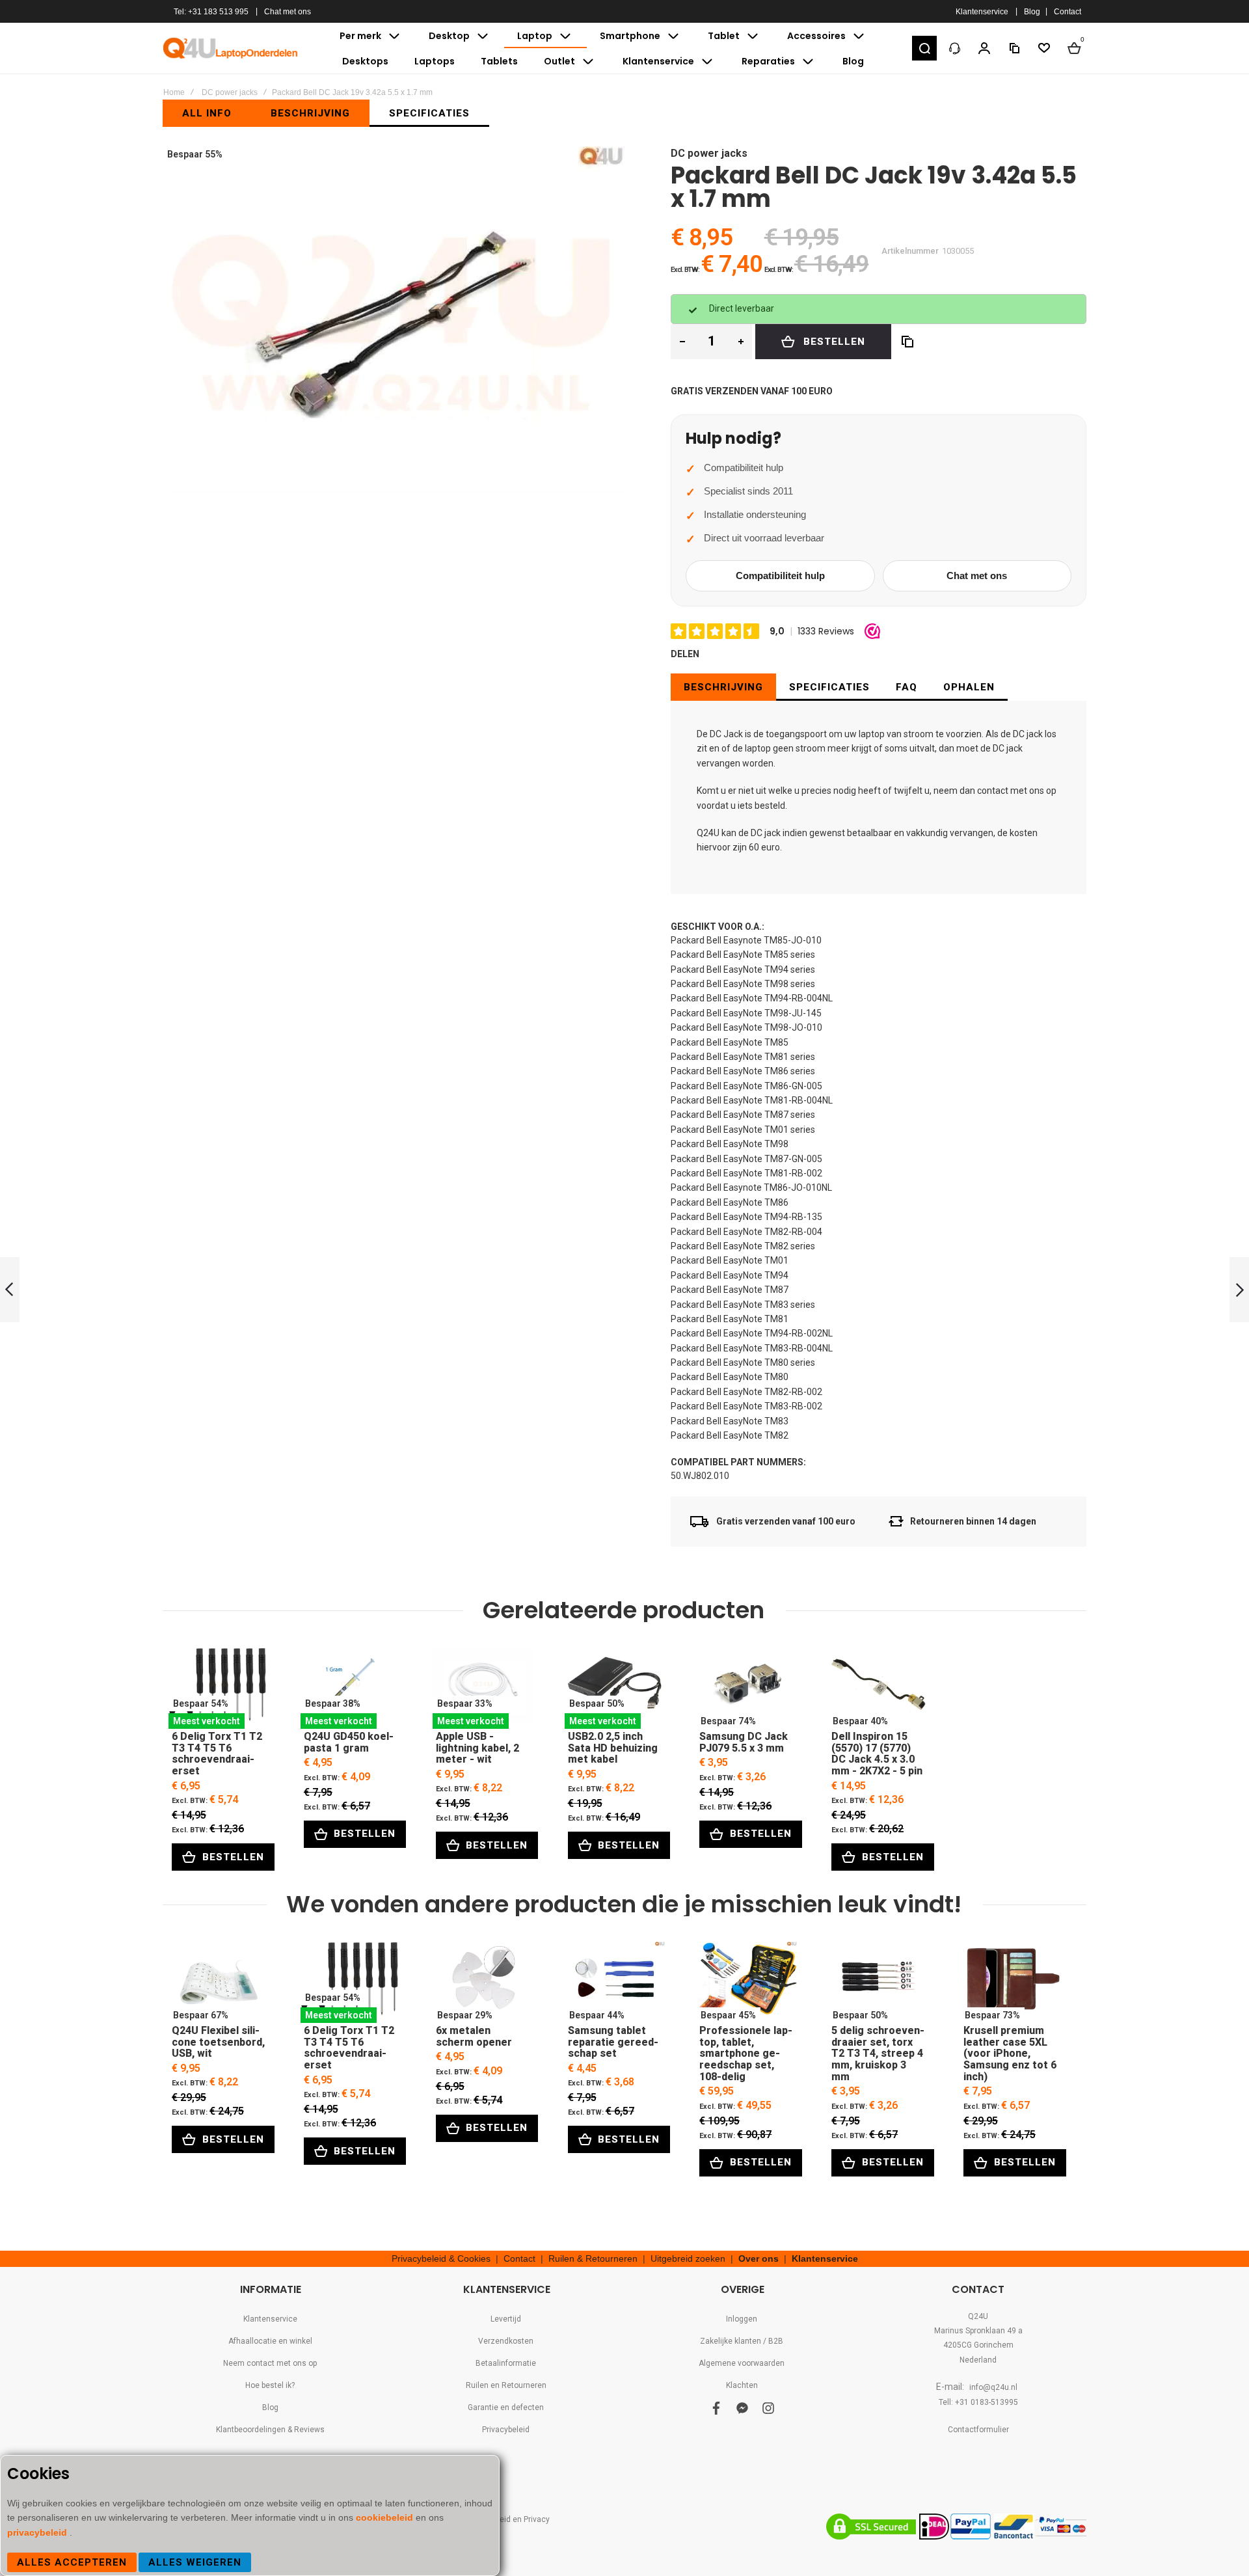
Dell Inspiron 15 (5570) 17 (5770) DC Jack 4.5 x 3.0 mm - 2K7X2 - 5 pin (879, 1688)
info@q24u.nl (993, 2387)
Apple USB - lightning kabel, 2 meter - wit (483, 1688)
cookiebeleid (386, 2517)
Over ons (759, 2258)
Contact (1068, 12)
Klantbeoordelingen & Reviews (270, 2430)
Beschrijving (723, 687)
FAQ (907, 687)
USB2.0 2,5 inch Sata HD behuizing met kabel (615, 1688)
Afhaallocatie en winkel (270, 2341)
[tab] (723, 687)
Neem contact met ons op (270, 2363)
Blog (1032, 12)
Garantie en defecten (506, 2407)
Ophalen (969, 687)
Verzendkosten (506, 2341)
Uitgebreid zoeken (688, 2258)
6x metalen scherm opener (483, 1982)
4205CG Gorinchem (978, 2345)
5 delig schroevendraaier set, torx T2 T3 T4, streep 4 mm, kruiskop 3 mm (879, 1982)
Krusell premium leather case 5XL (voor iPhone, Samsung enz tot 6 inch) (1011, 1982)
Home (174, 92)
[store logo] (231, 48)
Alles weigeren (195, 2562)
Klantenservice (982, 12)
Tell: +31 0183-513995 (978, 2402)
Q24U (978, 2316)
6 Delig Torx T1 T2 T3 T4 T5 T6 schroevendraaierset (219, 1688)
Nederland (978, 2360)
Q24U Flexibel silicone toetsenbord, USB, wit (219, 1982)
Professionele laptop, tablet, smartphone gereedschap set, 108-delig (746, 1982)
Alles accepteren (72, 2562)
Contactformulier (978, 2430)
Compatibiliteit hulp (780, 576)
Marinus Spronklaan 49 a (978, 2331)
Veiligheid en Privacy (512, 2519)
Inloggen (742, 2319)
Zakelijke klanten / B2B (742, 2341)
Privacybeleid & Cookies (441, 2258)
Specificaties (829, 687)
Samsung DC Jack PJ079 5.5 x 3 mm (746, 1688)
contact (993, 791)
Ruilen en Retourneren (506, 2385)
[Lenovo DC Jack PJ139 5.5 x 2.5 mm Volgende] (1239, 1290)
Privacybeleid (506, 2430)
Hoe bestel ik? (270, 2385)
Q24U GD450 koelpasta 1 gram (351, 1688)
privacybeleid (38, 2532)
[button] (924, 48)
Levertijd (506, 2319)
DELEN (685, 654)
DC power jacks (230, 92)
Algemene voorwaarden (742, 2363)
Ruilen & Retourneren (593, 2258)
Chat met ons (288, 12)
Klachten (742, 2385)
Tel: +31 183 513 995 (211, 12)
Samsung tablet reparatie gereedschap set (615, 1982)
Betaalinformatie (506, 2363)
